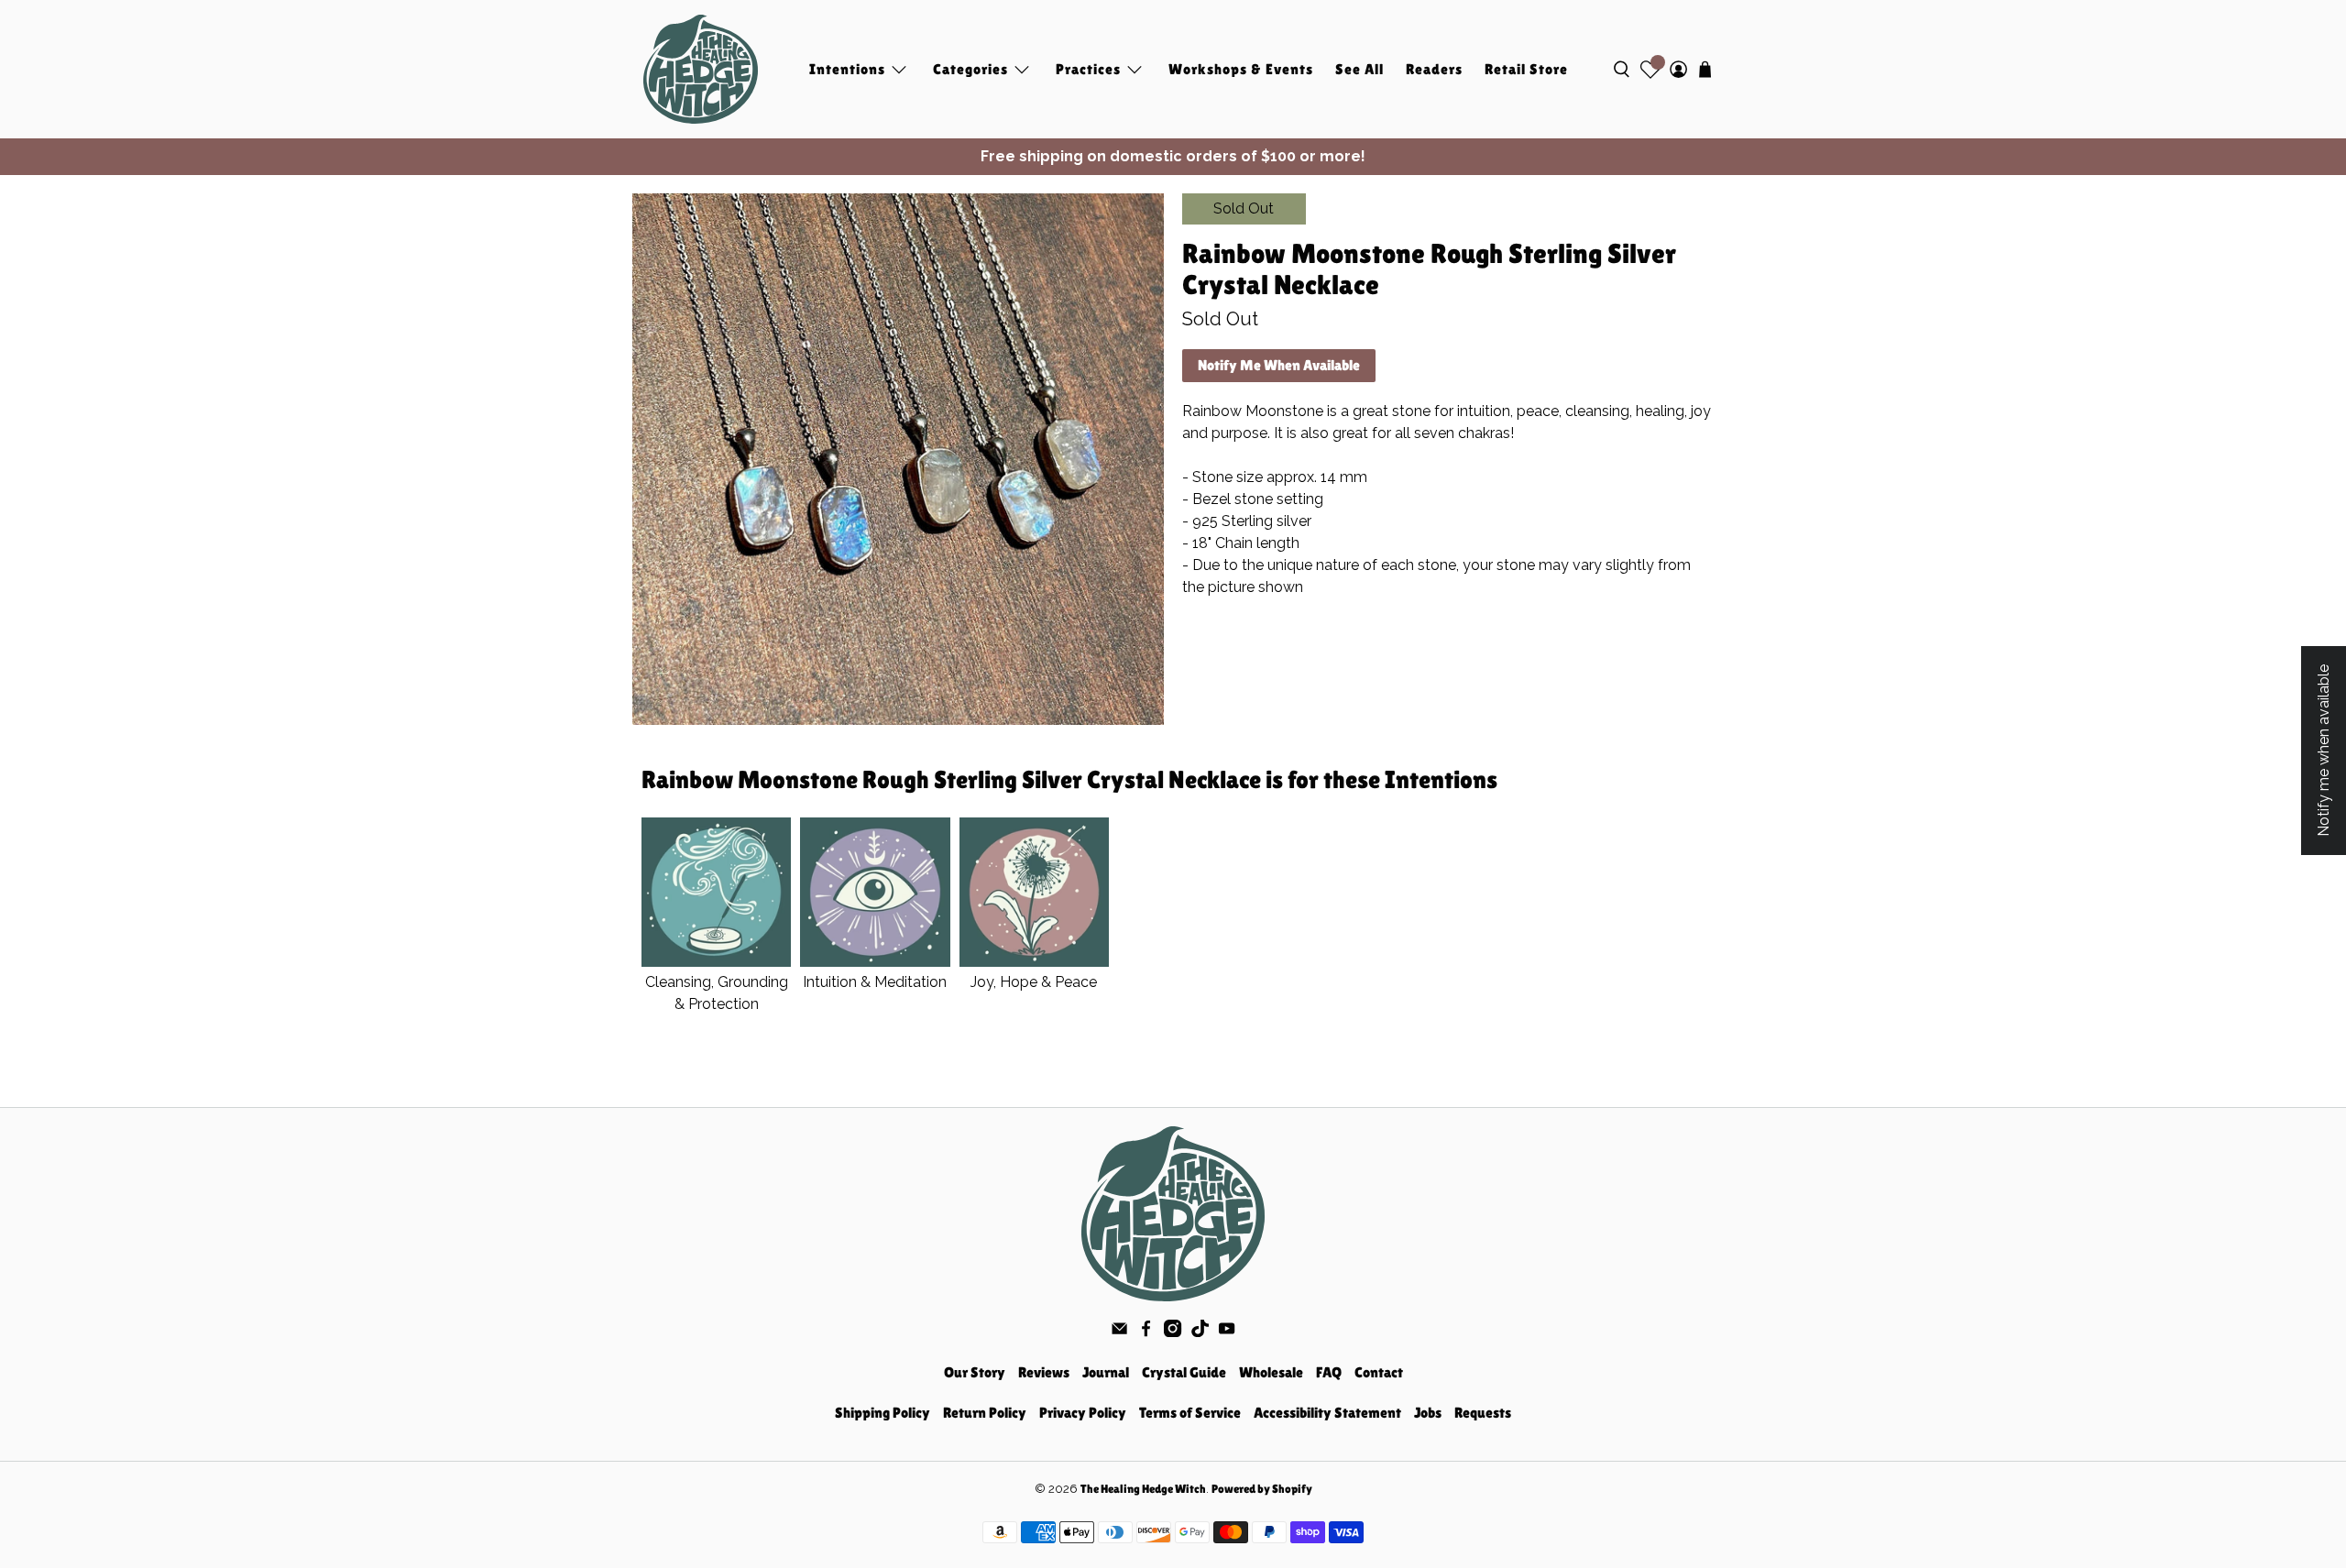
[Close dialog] (1356, 620)
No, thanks (1173, 904)
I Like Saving (1173, 844)
